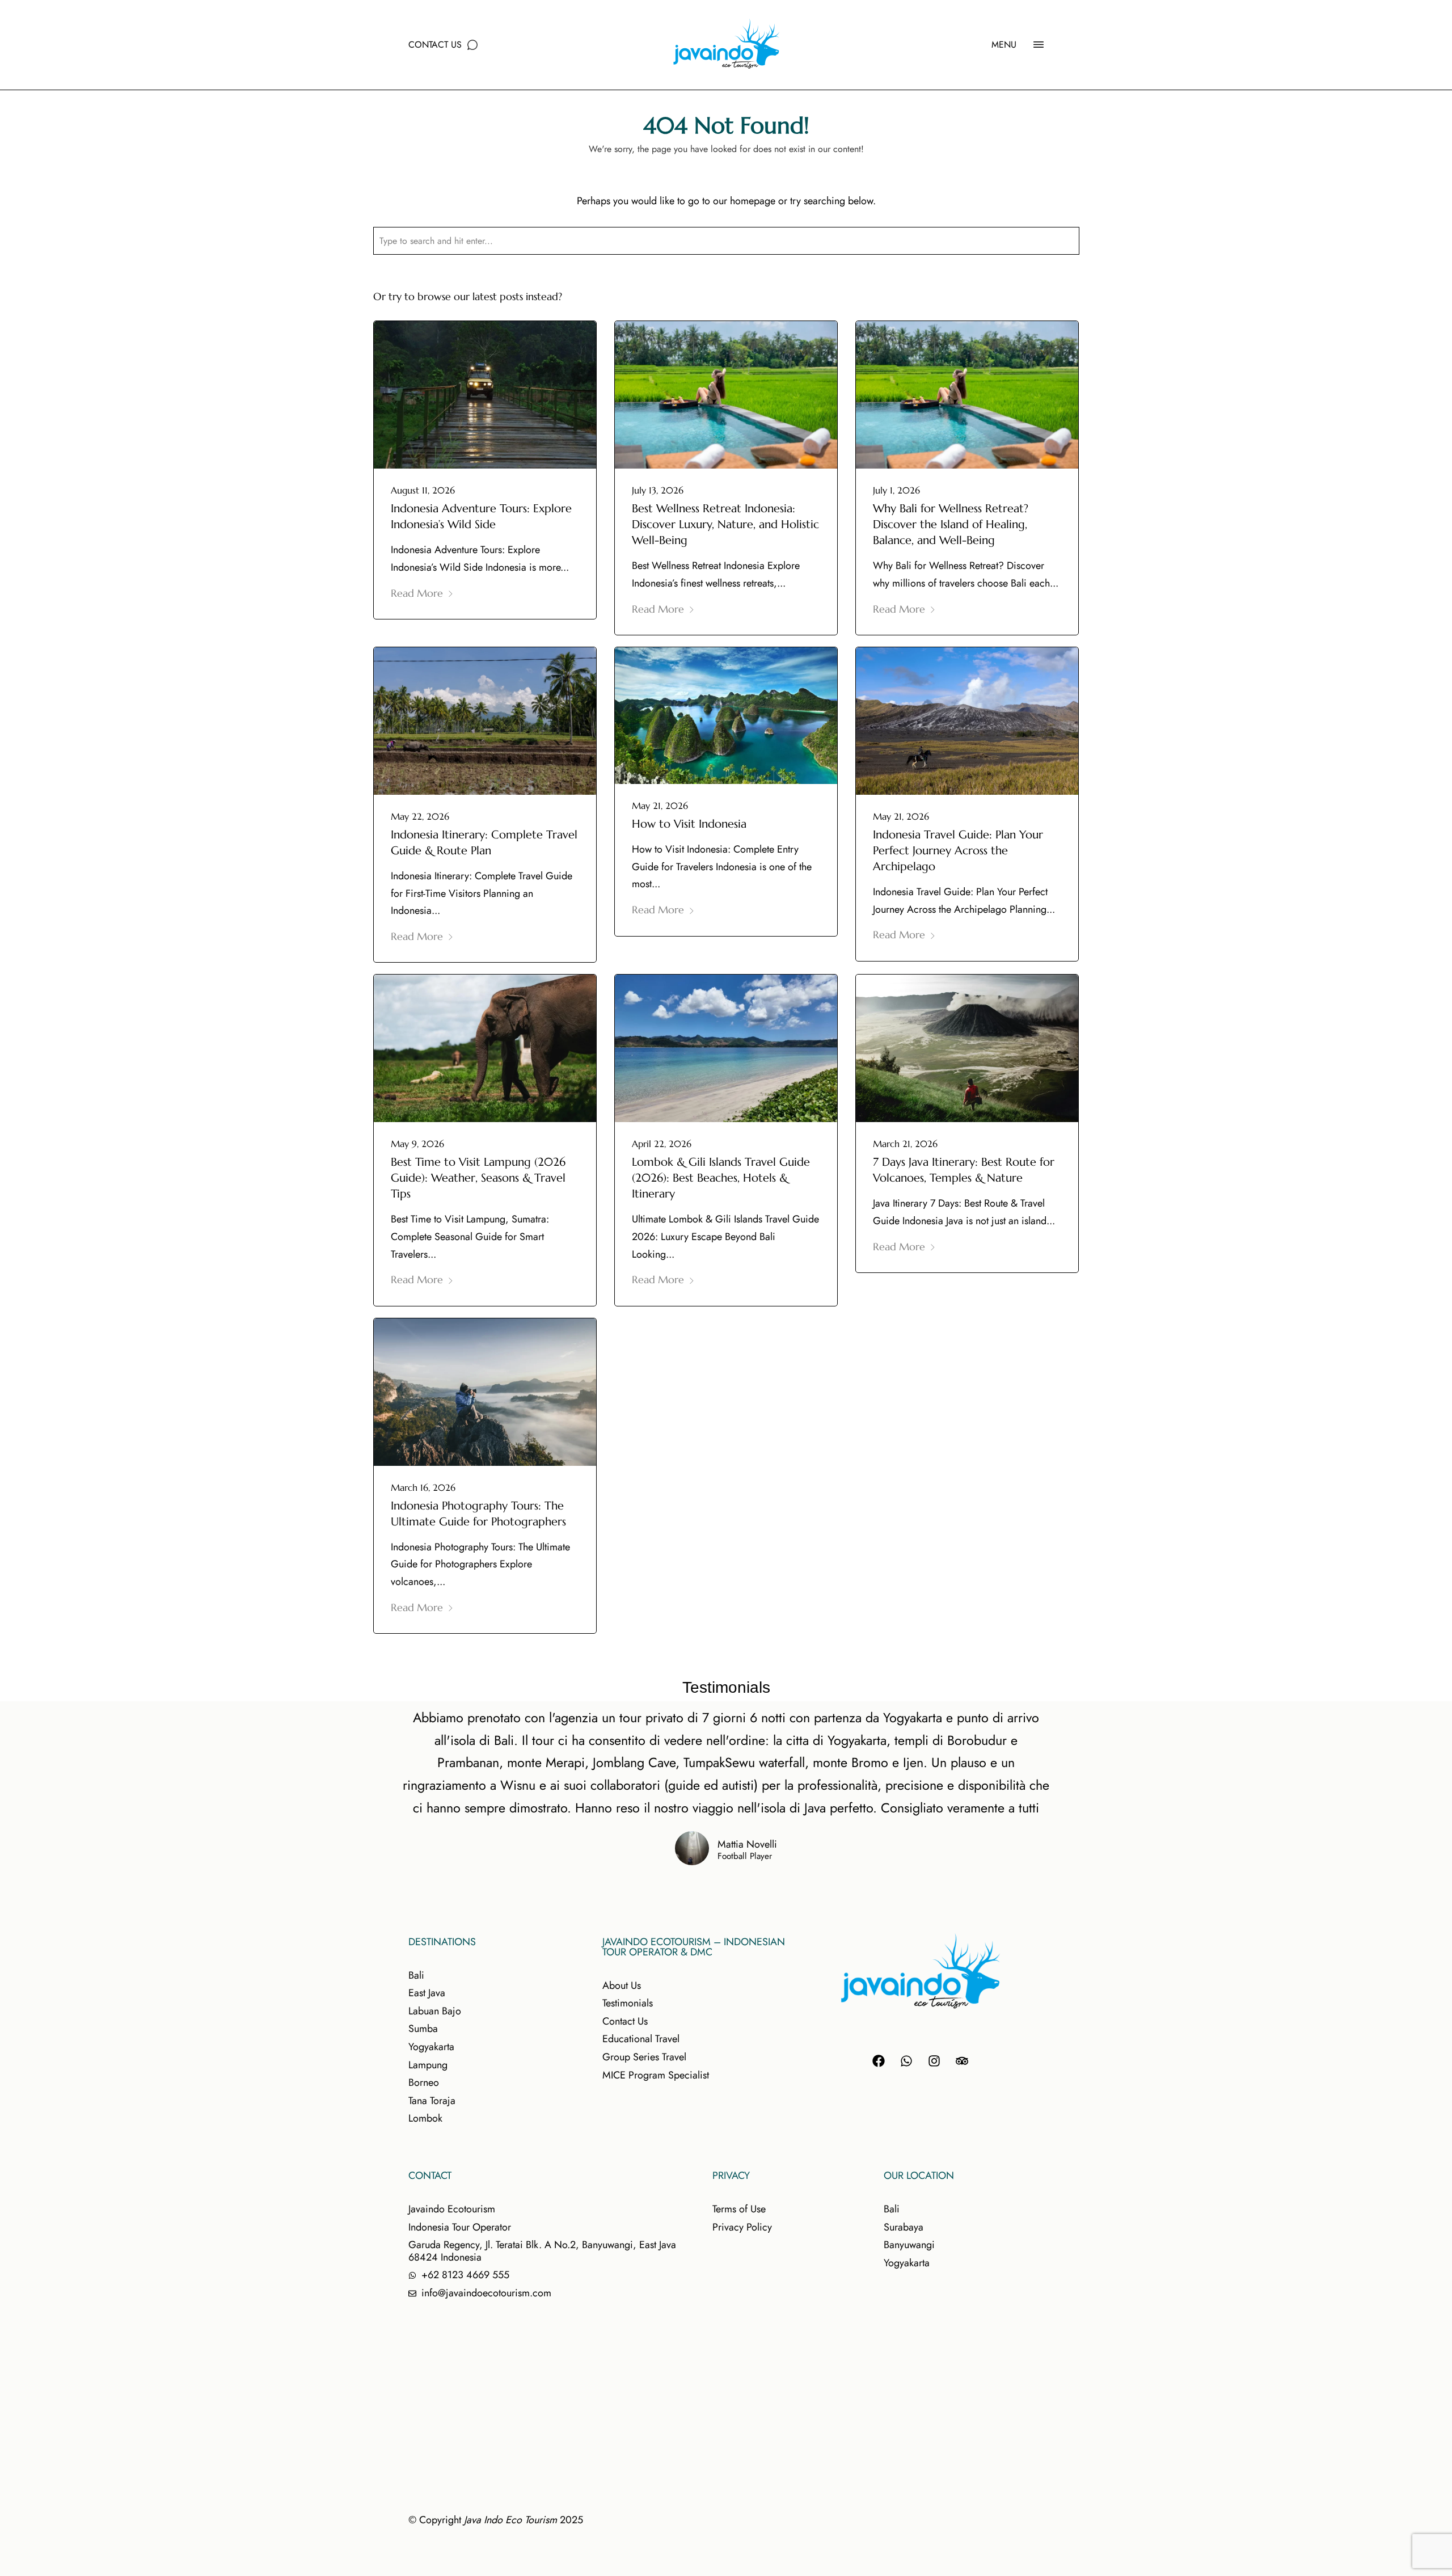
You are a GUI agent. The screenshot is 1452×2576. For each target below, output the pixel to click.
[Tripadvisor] (962, 2061)
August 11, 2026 (423, 490)
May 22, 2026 (420, 816)
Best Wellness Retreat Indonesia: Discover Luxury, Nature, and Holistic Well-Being (725, 524)
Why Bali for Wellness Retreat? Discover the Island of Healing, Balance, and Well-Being (951, 524)
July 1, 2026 (896, 490)
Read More (417, 593)
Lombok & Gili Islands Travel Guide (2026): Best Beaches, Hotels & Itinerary (721, 1178)
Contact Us (435, 45)
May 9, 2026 (417, 1144)
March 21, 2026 (905, 1144)
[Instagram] (934, 2061)
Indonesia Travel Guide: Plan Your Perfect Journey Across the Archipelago (958, 851)
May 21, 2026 (660, 806)
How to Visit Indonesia (689, 824)
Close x (1274, 279)
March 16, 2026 (423, 1487)
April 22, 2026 (662, 1144)
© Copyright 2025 (496, 2520)
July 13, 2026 (658, 490)
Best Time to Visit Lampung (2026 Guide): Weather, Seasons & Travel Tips (478, 1178)
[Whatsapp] (906, 2061)
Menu (1004, 45)
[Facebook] (879, 2061)
